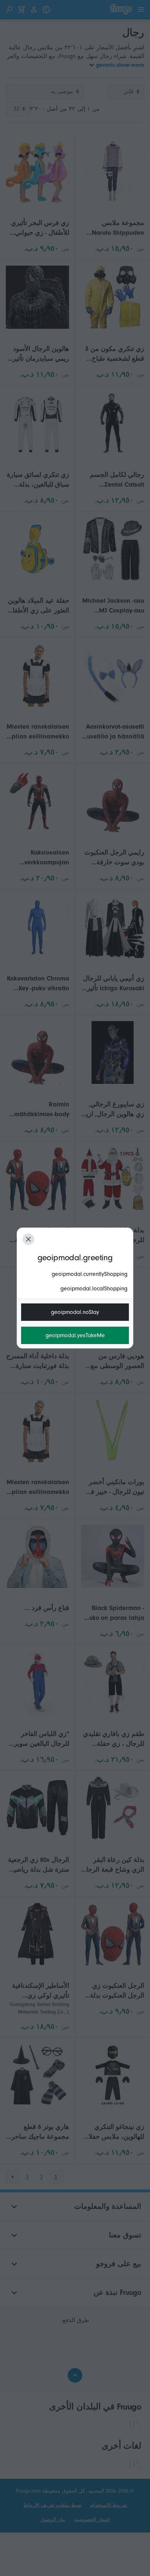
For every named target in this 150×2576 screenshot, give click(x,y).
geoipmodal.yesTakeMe (75, 1335)
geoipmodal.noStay (75, 1312)
